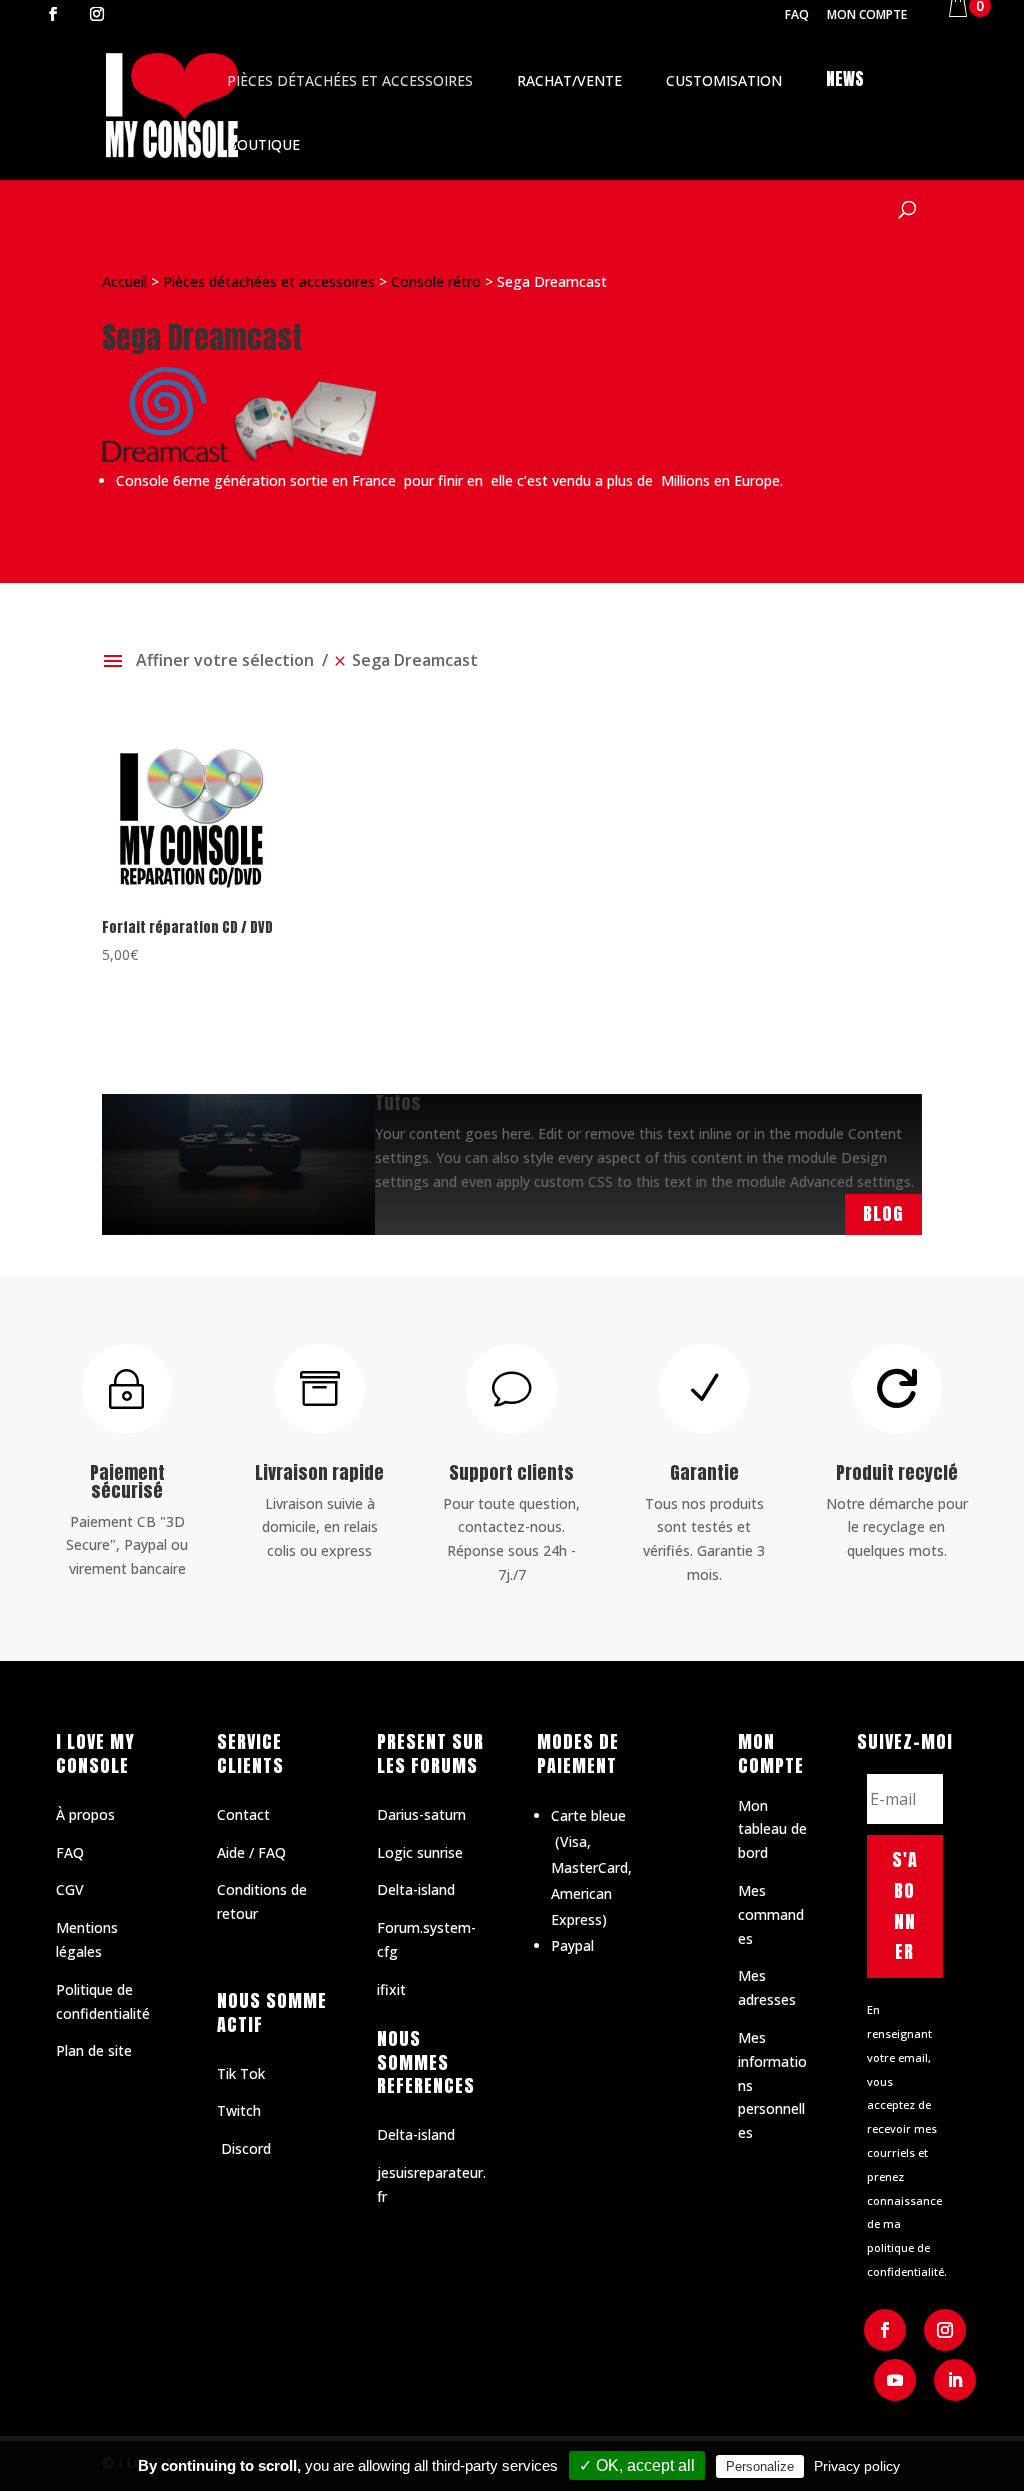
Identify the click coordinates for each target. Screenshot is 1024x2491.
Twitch (239, 2110)
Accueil (124, 281)
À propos (85, 1814)
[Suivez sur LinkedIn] (955, 2380)
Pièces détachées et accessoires (350, 80)
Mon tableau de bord (772, 1829)
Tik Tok (241, 2073)
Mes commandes (771, 1914)
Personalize (760, 2466)
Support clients (511, 1472)
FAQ (797, 16)
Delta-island (416, 1889)
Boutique (263, 144)
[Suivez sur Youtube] (895, 2380)
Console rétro (436, 281)
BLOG (883, 1213)
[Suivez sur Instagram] (945, 2330)
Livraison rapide (319, 1472)
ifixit (391, 1989)
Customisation (724, 80)
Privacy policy (857, 2466)
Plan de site (94, 2050)
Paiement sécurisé (127, 1481)
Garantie (704, 1472)
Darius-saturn (421, 1814)
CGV (70, 1889)
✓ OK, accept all (637, 2465)
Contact (243, 1814)
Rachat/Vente (569, 80)
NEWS (845, 79)
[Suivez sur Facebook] (885, 2330)
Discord (244, 2148)
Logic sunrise (420, 1852)
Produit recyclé (897, 1472)
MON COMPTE (867, 16)
